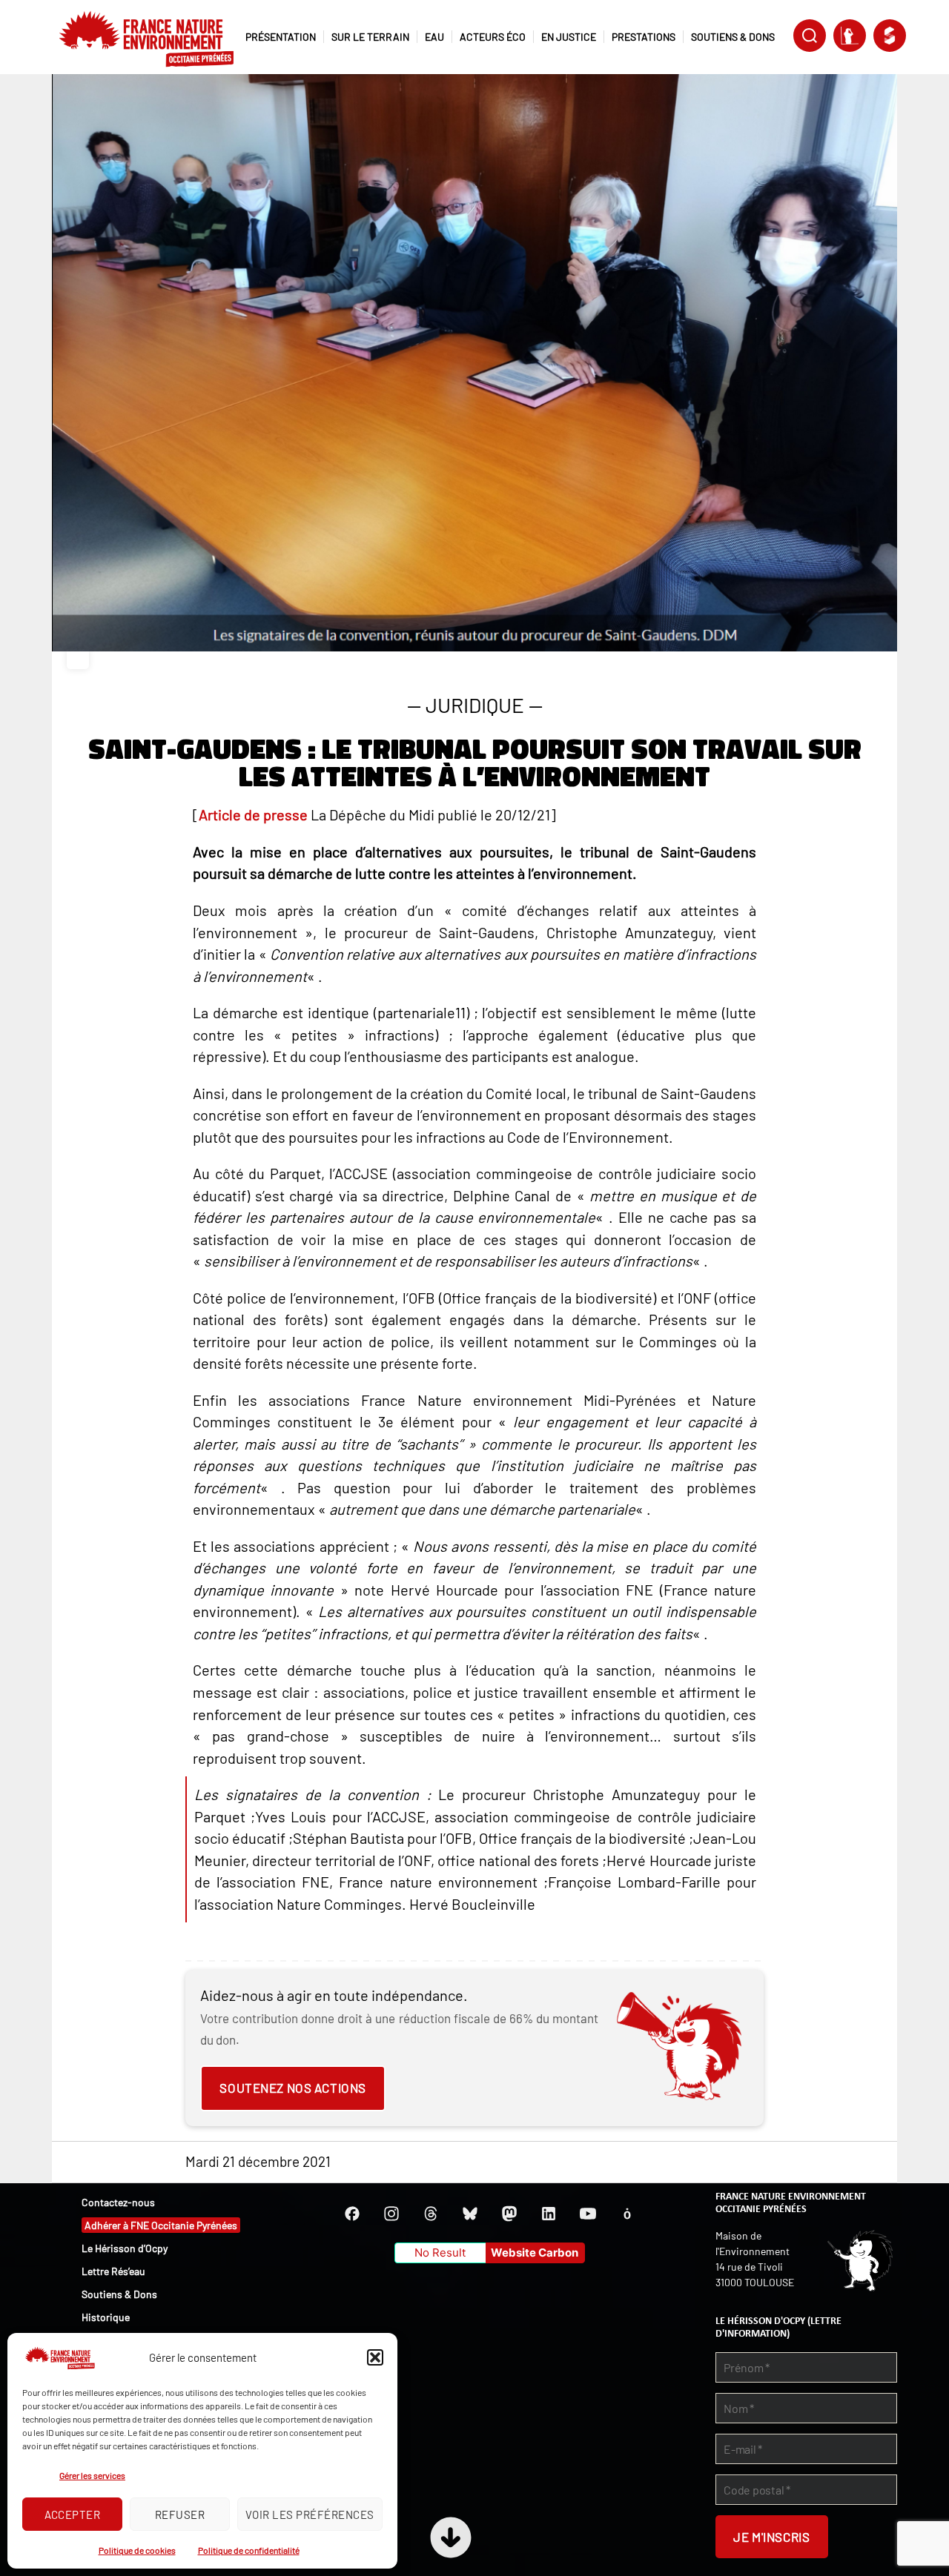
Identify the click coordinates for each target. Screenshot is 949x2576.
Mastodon (509, 2214)
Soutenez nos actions (292, 2088)
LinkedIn (549, 2214)
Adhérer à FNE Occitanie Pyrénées (161, 2225)
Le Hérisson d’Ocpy (125, 2248)
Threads (431, 2214)
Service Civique (890, 36)
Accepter (73, 2514)
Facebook (352, 2214)
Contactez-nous (118, 2202)
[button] (375, 2357)
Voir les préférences (310, 2514)
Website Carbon (535, 2253)
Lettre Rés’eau (113, 2271)
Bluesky (470, 2214)
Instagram (391, 2214)
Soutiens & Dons (119, 2294)
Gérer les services (92, 2475)
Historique (106, 2317)
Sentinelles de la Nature (850, 36)
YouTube (588, 2214)
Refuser (180, 2514)
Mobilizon (627, 2214)
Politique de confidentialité (249, 2550)
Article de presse (253, 814)
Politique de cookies (137, 2550)
